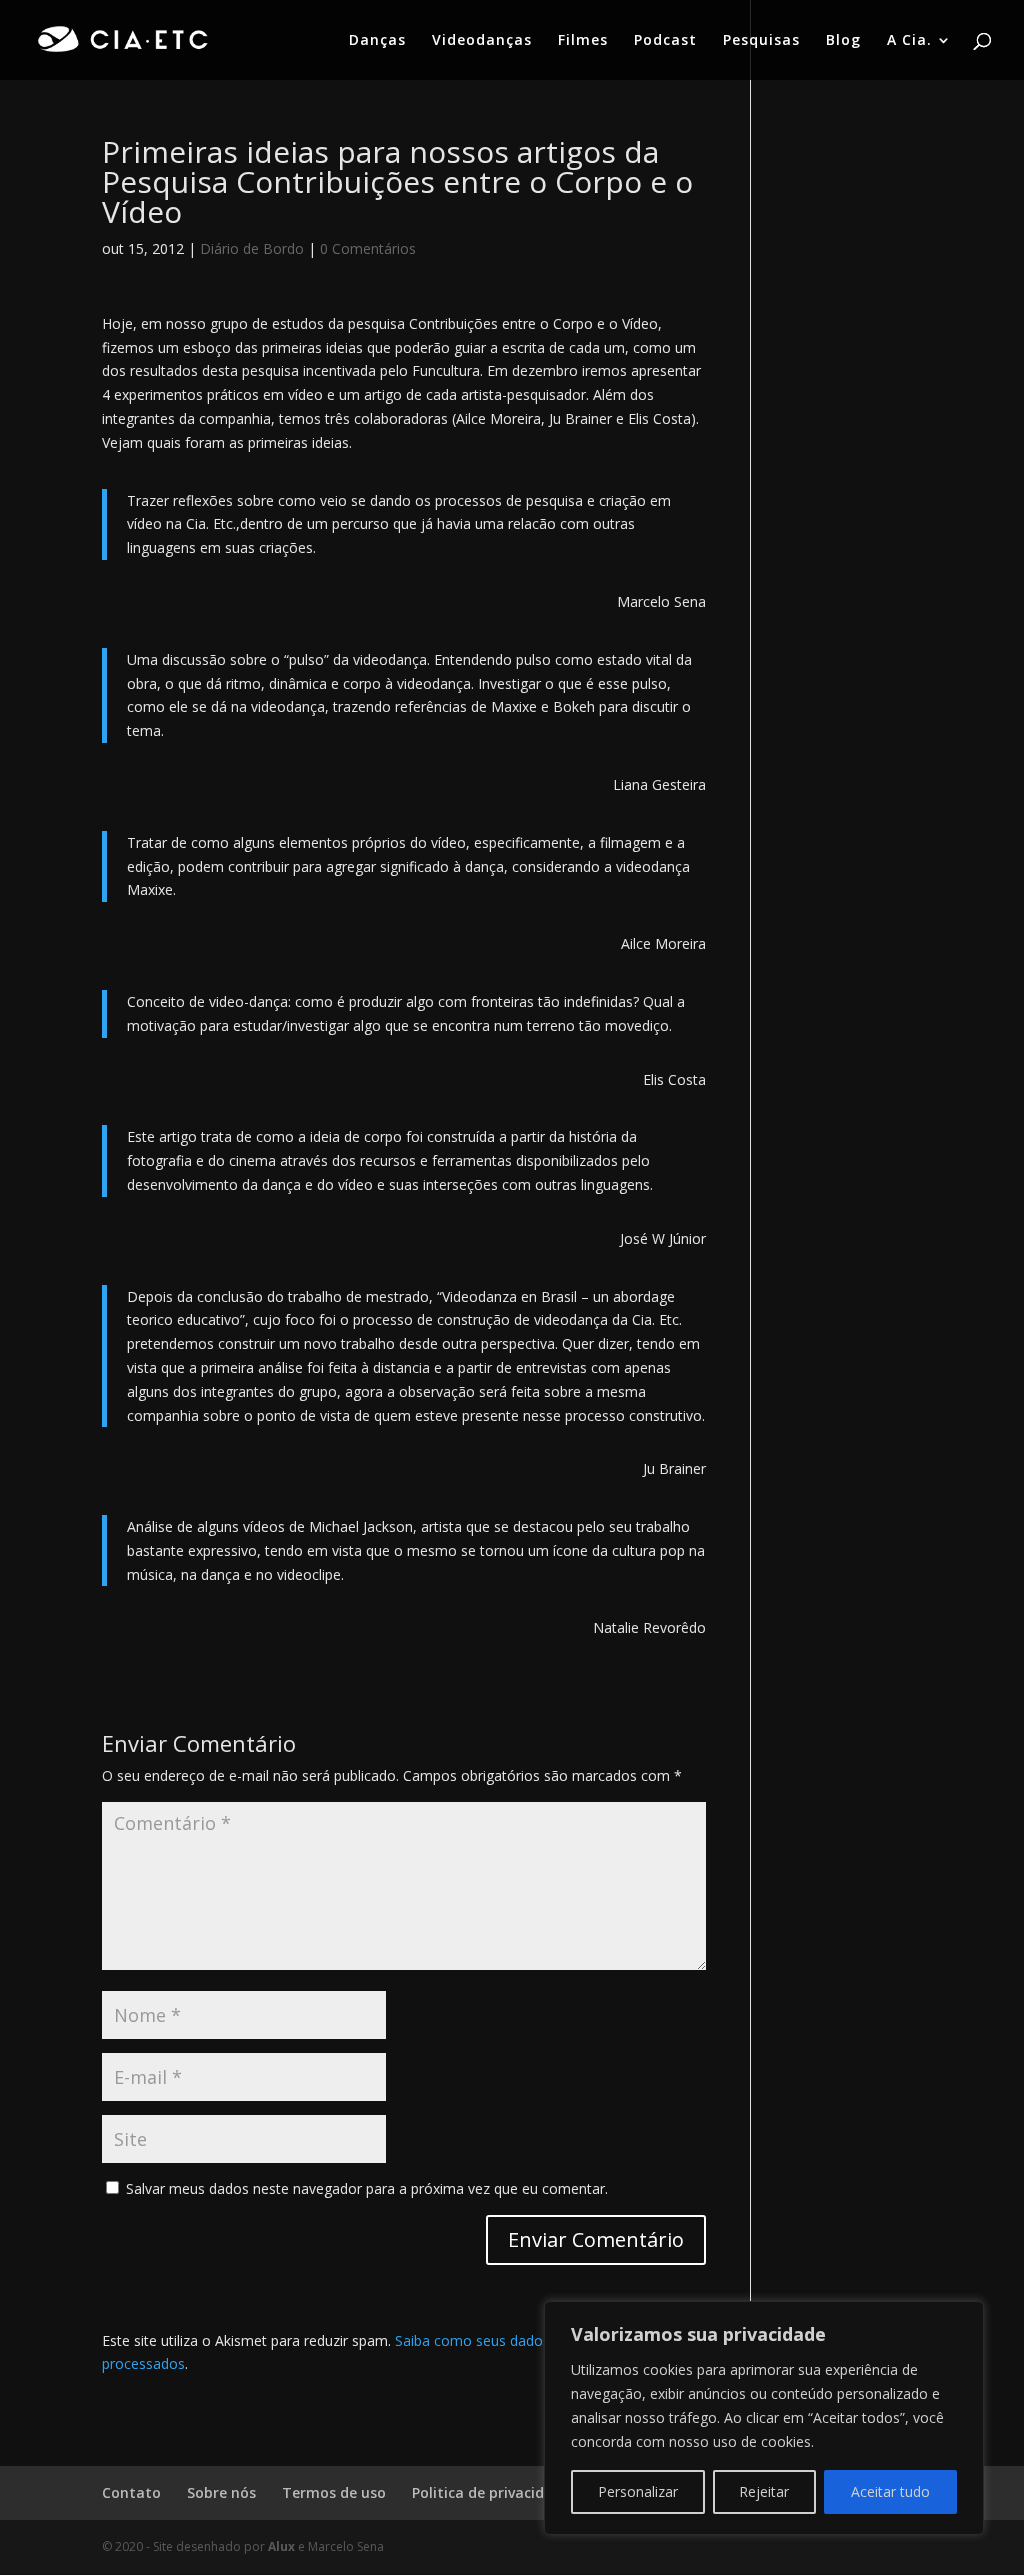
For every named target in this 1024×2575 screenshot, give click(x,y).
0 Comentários (368, 248)
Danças (377, 41)
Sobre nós (221, 2492)
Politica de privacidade (491, 2492)
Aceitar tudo (890, 2491)
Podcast (665, 41)
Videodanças (482, 41)
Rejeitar (764, 2491)
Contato (131, 2492)
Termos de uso (334, 2492)
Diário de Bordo (252, 248)
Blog (843, 41)
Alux (281, 2546)
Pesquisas (761, 41)
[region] (764, 2418)
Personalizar (638, 2491)
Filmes (583, 41)
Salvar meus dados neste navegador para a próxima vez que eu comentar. (367, 2188)
